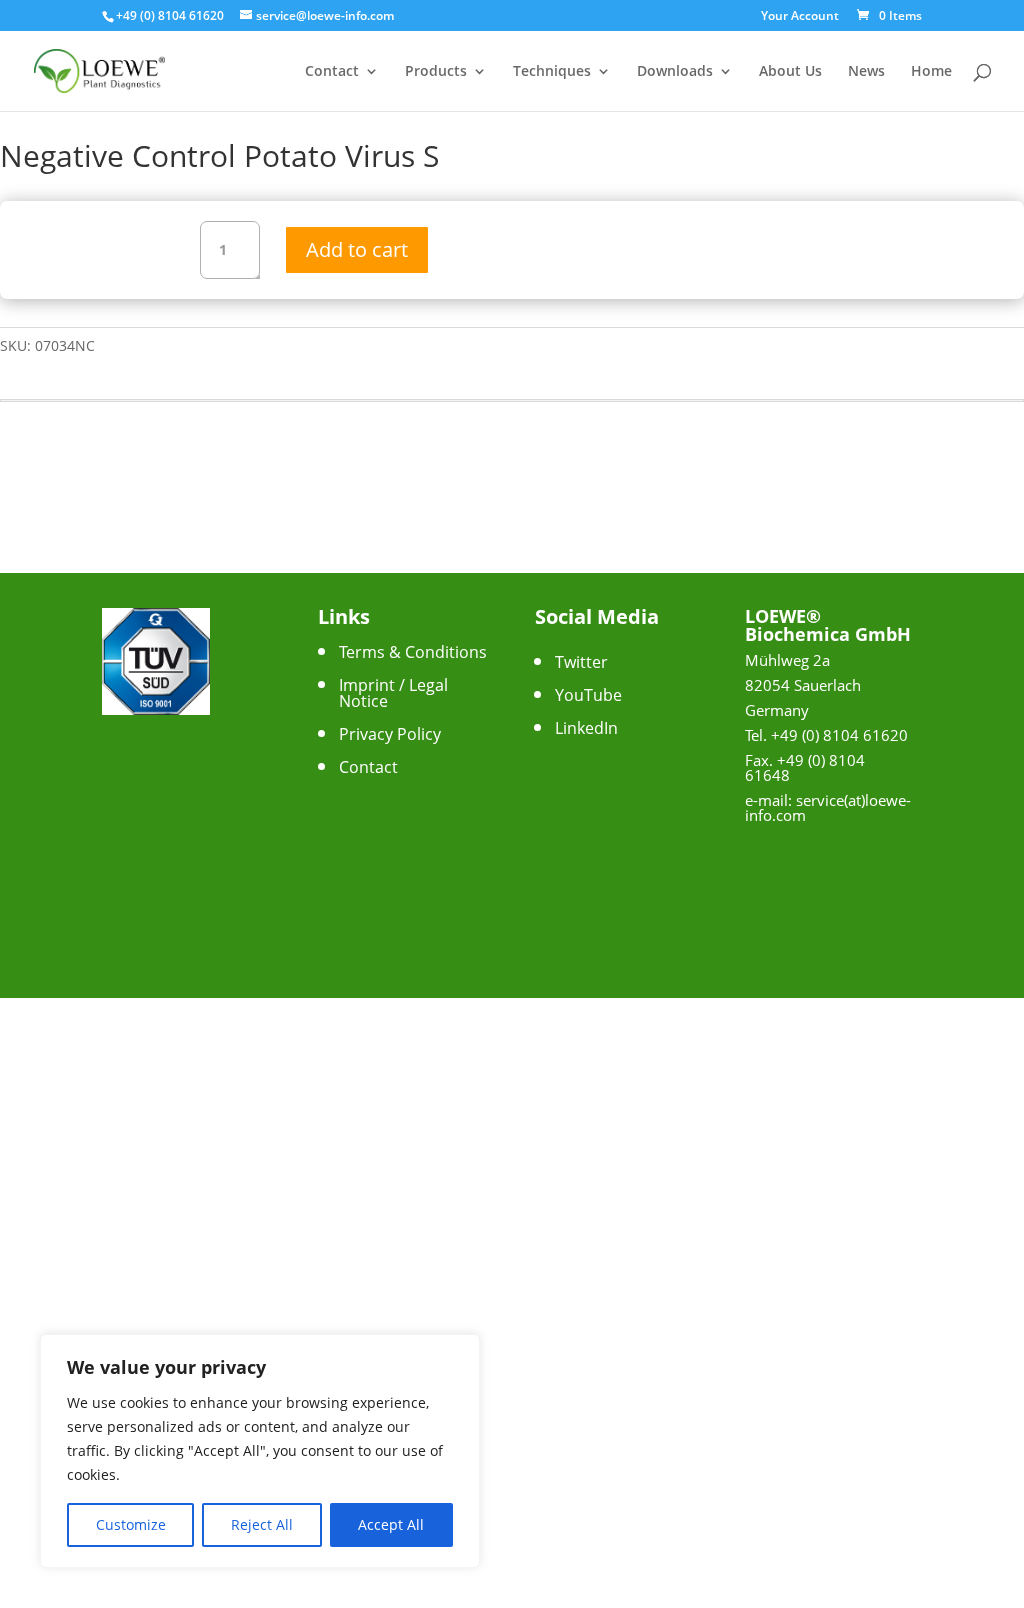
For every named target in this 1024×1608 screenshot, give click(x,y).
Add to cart (357, 249)
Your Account (800, 17)
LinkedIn (586, 728)
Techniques (552, 72)
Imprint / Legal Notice (393, 693)
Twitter (581, 662)
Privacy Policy (390, 734)
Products (436, 72)
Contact (332, 72)
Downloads (675, 72)
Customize (131, 1524)
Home (931, 72)
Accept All (391, 1524)
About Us (790, 72)
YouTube (588, 695)
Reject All (262, 1524)
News (866, 72)
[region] (260, 1451)
